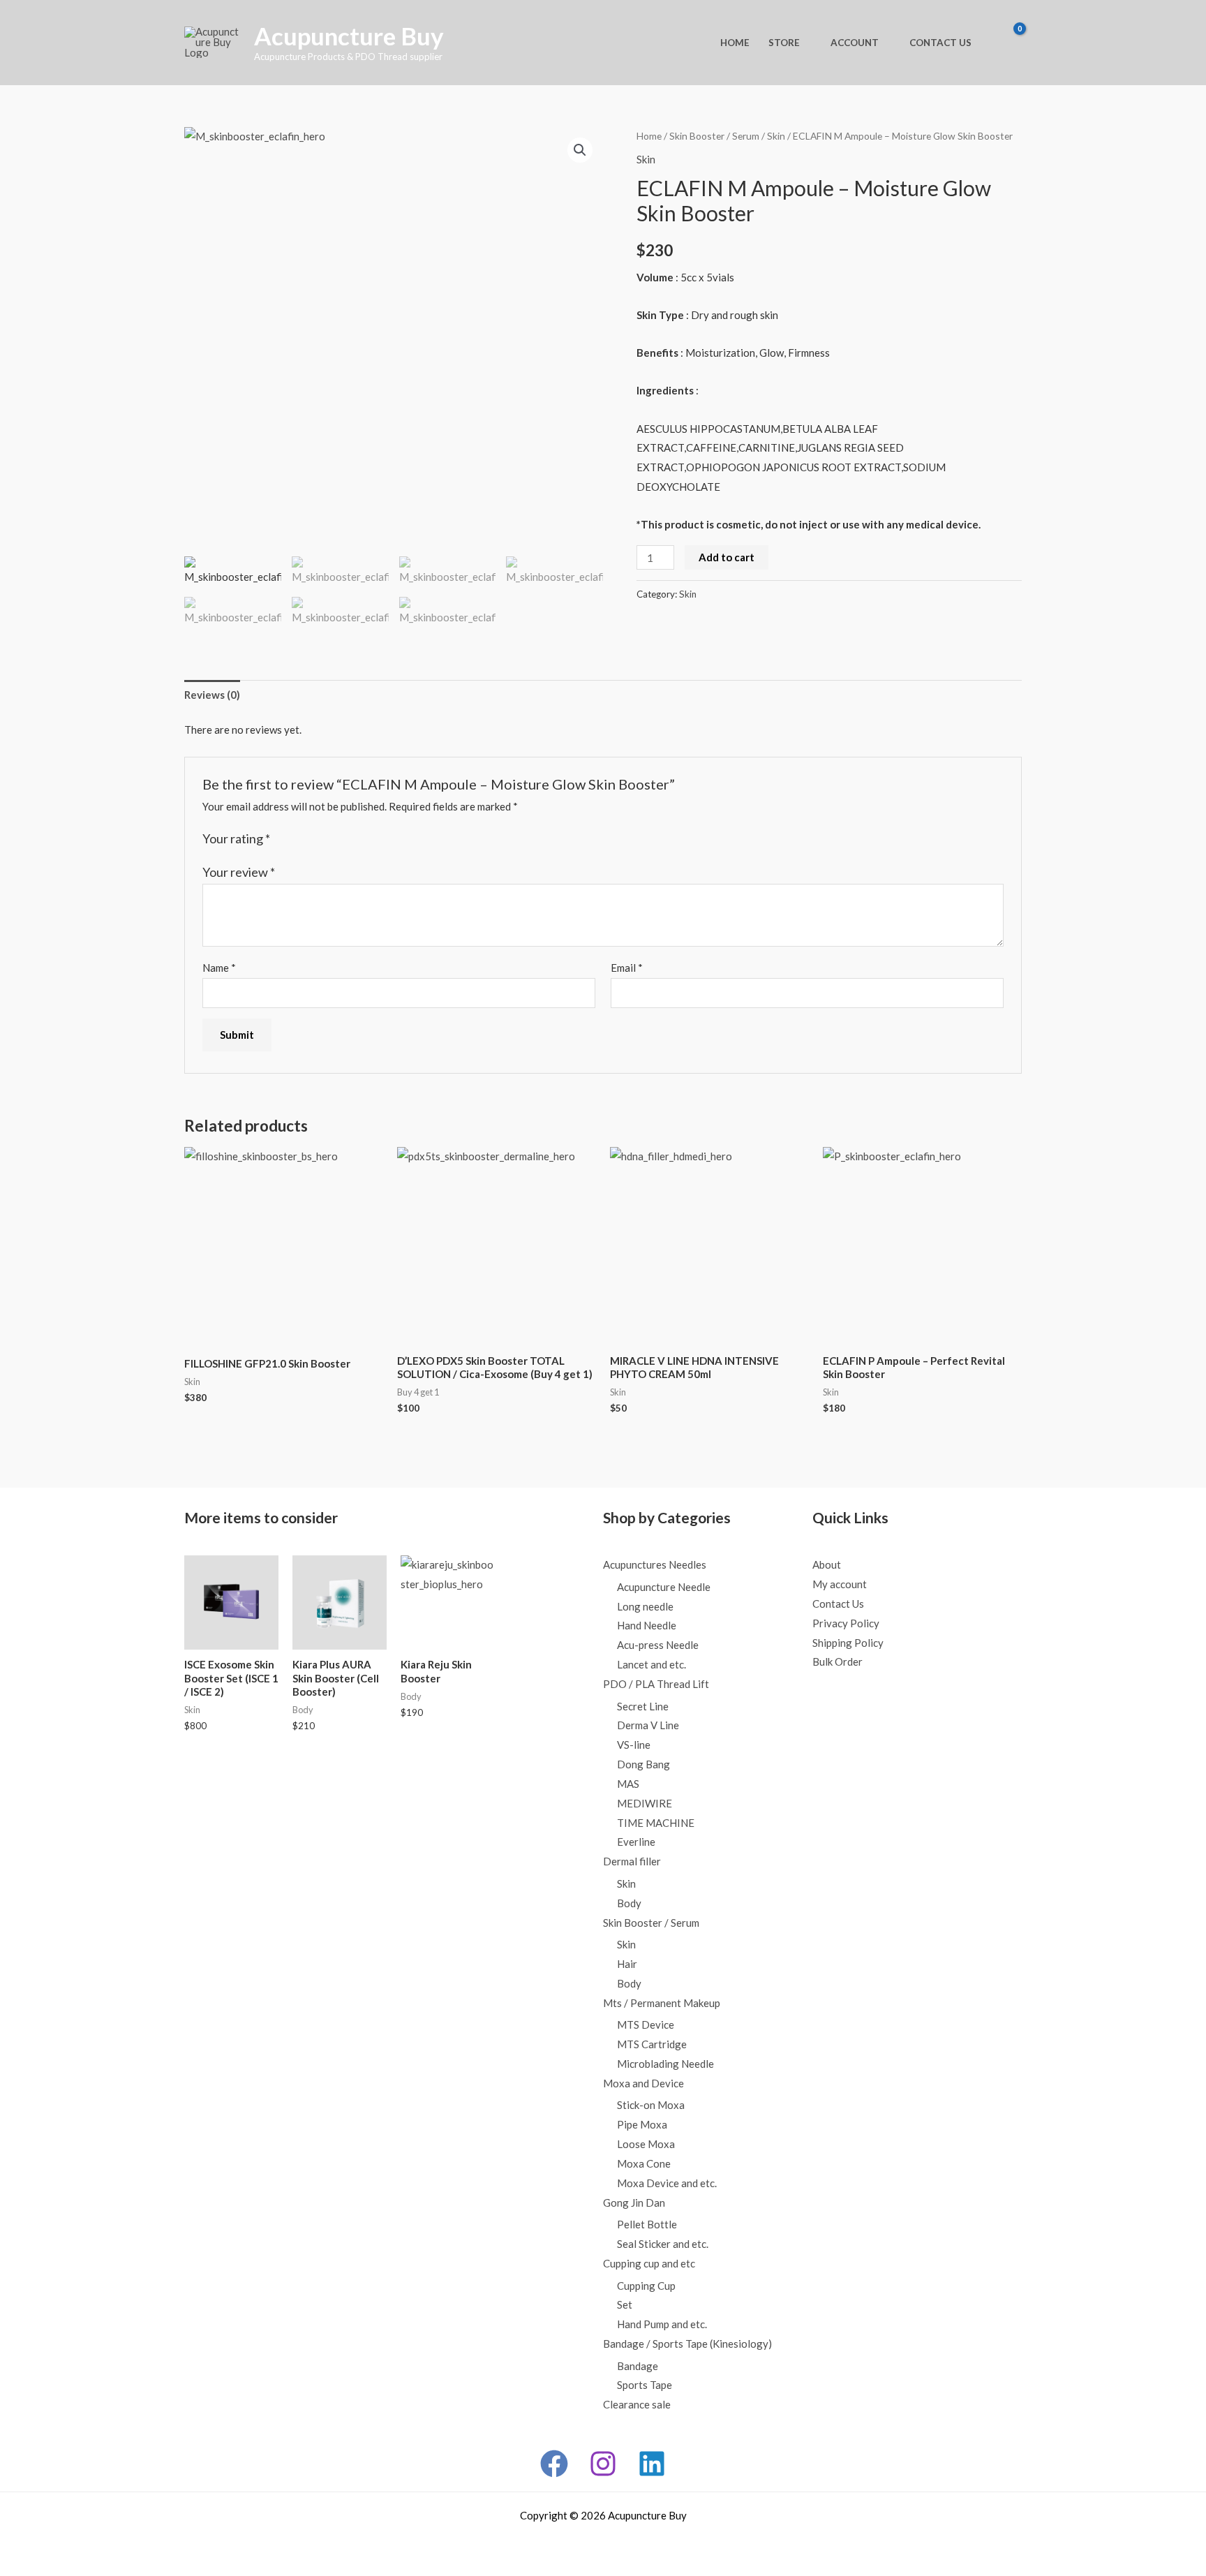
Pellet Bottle (647, 2224)
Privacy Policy (846, 1623)
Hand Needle (647, 1625)
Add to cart (727, 557)
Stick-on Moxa (651, 2105)
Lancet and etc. (652, 1664)
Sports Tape (645, 2385)
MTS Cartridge (652, 2044)
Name (219, 968)
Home (735, 43)
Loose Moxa (646, 2144)
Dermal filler (632, 1861)
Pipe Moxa (642, 2124)
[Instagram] (603, 2464)
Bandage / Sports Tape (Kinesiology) (687, 2344)
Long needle (645, 1606)
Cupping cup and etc (649, 2263)
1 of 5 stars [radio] (283, 839)
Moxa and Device (643, 2083)
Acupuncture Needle (664, 1587)
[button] (580, 150)
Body (629, 1903)
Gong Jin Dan (634, 2203)
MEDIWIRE (645, 1803)
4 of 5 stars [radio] (327, 839)
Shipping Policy (848, 1643)
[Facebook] (554, 2464)
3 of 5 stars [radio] (312, 839)
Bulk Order (837, 1661)
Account (855, 43)
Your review (239, 872)
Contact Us (940, 43)
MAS (628, 1784)
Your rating (236, 838)
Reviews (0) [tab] (212, 695)
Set (625, 2304)
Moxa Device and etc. (667, 2183)
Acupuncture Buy (349, 36)
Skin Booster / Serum (714, 136)
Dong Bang (643, 1764)
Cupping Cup (646, 2286)
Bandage (638, 2366)
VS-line (634, 1745)
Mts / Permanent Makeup (662, 2003)
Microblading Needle (665, 2064)
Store (784, 43)
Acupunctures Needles (655, 1564)
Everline (636, 1842)
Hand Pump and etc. (662, 2324)
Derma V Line (648, 1725)
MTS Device (646, 2024)
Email (627, 968)
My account (840, 1584)
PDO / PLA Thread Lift (656, 1684)
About (827, 1564)
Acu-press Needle (658, 1645)
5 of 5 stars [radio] (341, 839)
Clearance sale (637, 2404)
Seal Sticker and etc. (663, 2244)
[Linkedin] (652, 2464)
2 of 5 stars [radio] (297, 839)
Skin (776, 136)
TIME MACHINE (656, 1823)
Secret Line (643, 1706)
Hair (627, 1964)
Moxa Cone (644, 2163)
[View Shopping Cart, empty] (1008, 43)
